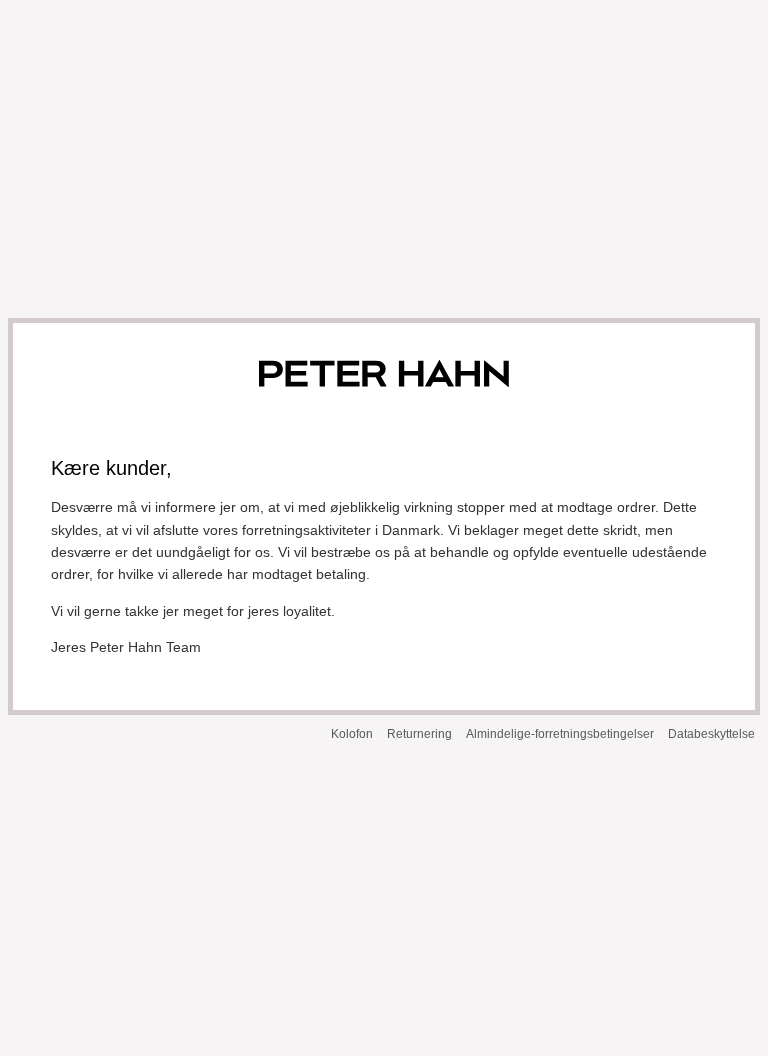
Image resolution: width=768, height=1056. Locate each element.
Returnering (419, 734)
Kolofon (352, 734)
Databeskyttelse (711, 734)
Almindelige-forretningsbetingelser (560, 734)
